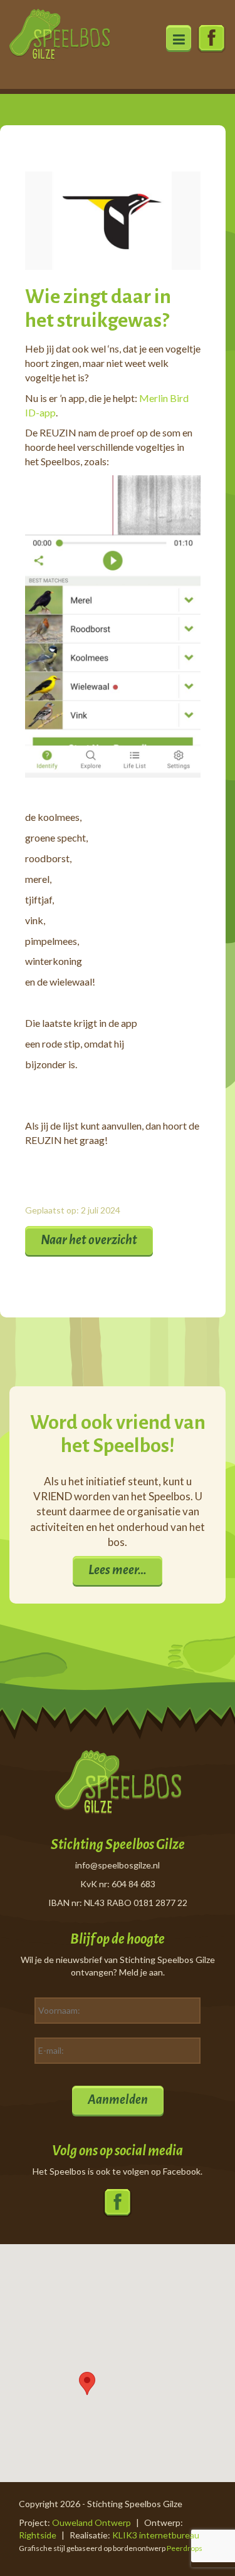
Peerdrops (185, 2548)
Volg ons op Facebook (211, 39)
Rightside (38, 2535)
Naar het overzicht (89, 1240)
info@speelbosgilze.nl (118, 1865)
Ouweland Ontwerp (91, 2522)
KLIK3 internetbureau (156, 2535)
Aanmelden (118, 2099)
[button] (87, 2383)
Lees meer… (118, 1570)
